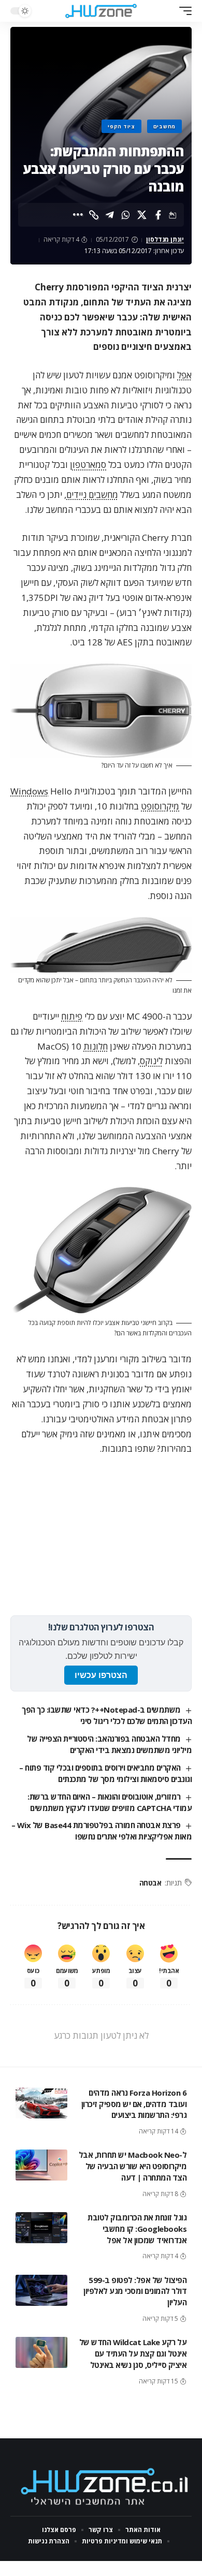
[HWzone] (101, 11)
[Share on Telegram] (110, 215)
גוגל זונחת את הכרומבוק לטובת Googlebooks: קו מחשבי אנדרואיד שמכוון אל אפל (137, 2229)
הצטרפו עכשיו (101, 1675)
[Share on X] (142, 215)
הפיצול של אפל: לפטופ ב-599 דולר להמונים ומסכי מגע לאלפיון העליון (135, 2291)
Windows (29, 791)
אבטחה (150, 1883)
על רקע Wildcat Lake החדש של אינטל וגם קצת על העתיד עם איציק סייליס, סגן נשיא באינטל (133, 2353)
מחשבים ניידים (92, 495)
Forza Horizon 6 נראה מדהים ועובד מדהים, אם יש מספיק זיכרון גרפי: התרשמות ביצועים (134, 2104)
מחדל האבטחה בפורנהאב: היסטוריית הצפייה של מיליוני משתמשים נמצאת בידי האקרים (109, 1744)
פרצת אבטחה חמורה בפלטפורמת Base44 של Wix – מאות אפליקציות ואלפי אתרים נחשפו (102, 1831)
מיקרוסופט (160, 806)
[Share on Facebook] (158, 215)
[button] (183, 11)
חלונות (96, 1046)
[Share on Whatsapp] (126, 215)
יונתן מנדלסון (165, 239)
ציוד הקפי (121, 126)
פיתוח (72, 1016)
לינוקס (151, 1061)
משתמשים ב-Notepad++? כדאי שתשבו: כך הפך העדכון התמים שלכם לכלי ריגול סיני (107, 1715)
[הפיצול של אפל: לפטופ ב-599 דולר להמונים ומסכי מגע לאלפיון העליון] (41, 2290)
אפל (184, 375)
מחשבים (164, 126)
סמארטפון (88, 465)
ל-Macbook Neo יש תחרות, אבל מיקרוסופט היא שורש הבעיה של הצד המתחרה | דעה (133, 2166)
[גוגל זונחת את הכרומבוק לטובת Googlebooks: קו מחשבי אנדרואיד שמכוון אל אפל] (41, 2228)
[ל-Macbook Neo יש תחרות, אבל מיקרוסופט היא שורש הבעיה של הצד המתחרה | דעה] (41, 2165)
